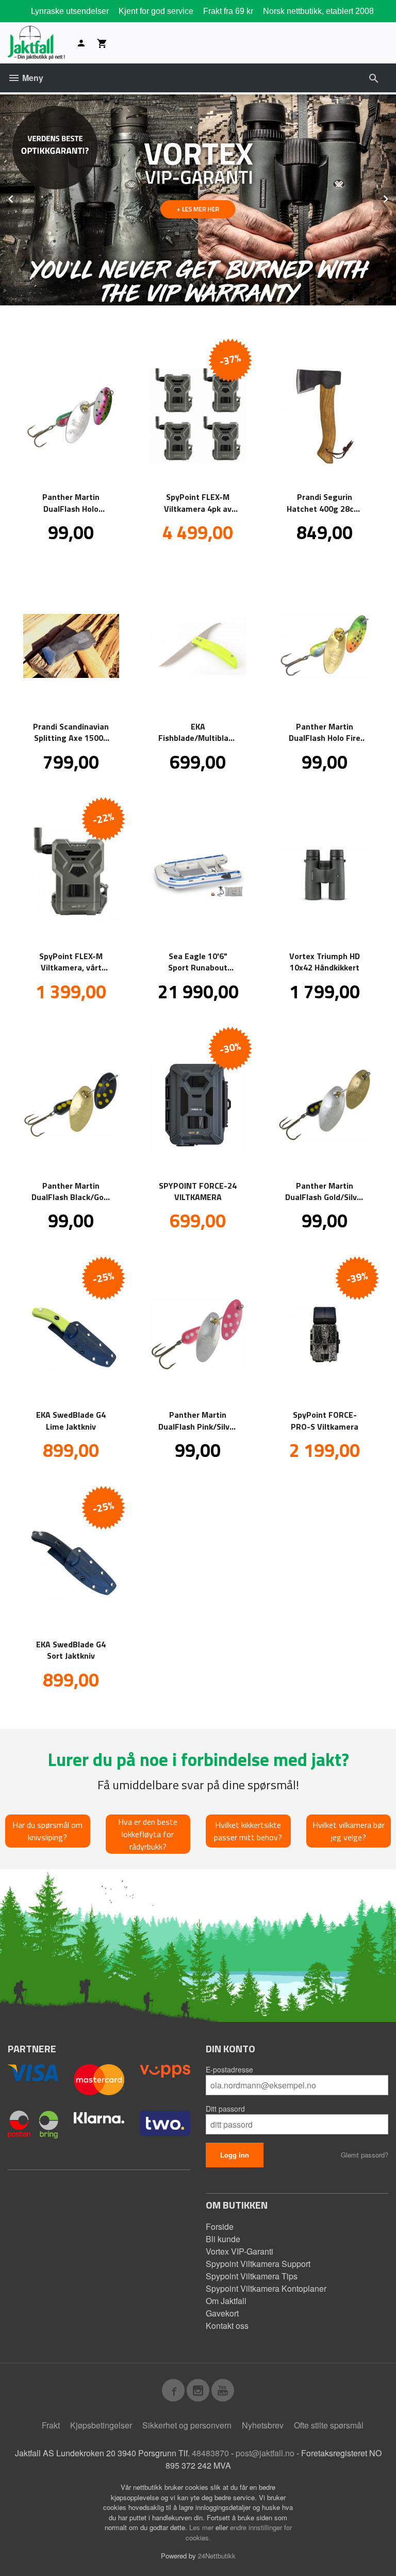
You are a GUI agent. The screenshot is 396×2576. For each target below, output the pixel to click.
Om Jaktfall (226, 2301)
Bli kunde (223, 2239)
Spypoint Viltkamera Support (258, 2264)
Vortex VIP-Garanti (240, 2251)
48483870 (210, 2453)
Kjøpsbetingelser (101, 2425)
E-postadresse (229, 2069)
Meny (32, 78)
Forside (220, 2226)
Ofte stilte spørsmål (329, 2425)
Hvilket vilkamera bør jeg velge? (349, 1831)
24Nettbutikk (217, 2556)
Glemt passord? (365, 2155)
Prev (22, 197)
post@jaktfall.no (265, 2453)
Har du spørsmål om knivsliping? (47, 1831)
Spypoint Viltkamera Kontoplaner (266, 2288)
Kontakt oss (227, 2326)
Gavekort (222, 2313)
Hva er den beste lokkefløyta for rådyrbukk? (148, 1834)
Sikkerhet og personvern (187, 2425)
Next (395, 197)
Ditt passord (225, 2109)
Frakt (51, 2425)
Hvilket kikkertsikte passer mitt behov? (248, 1831)
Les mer (202, 2527)
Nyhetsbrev (263, 2425)
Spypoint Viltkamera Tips (252, 2276)
